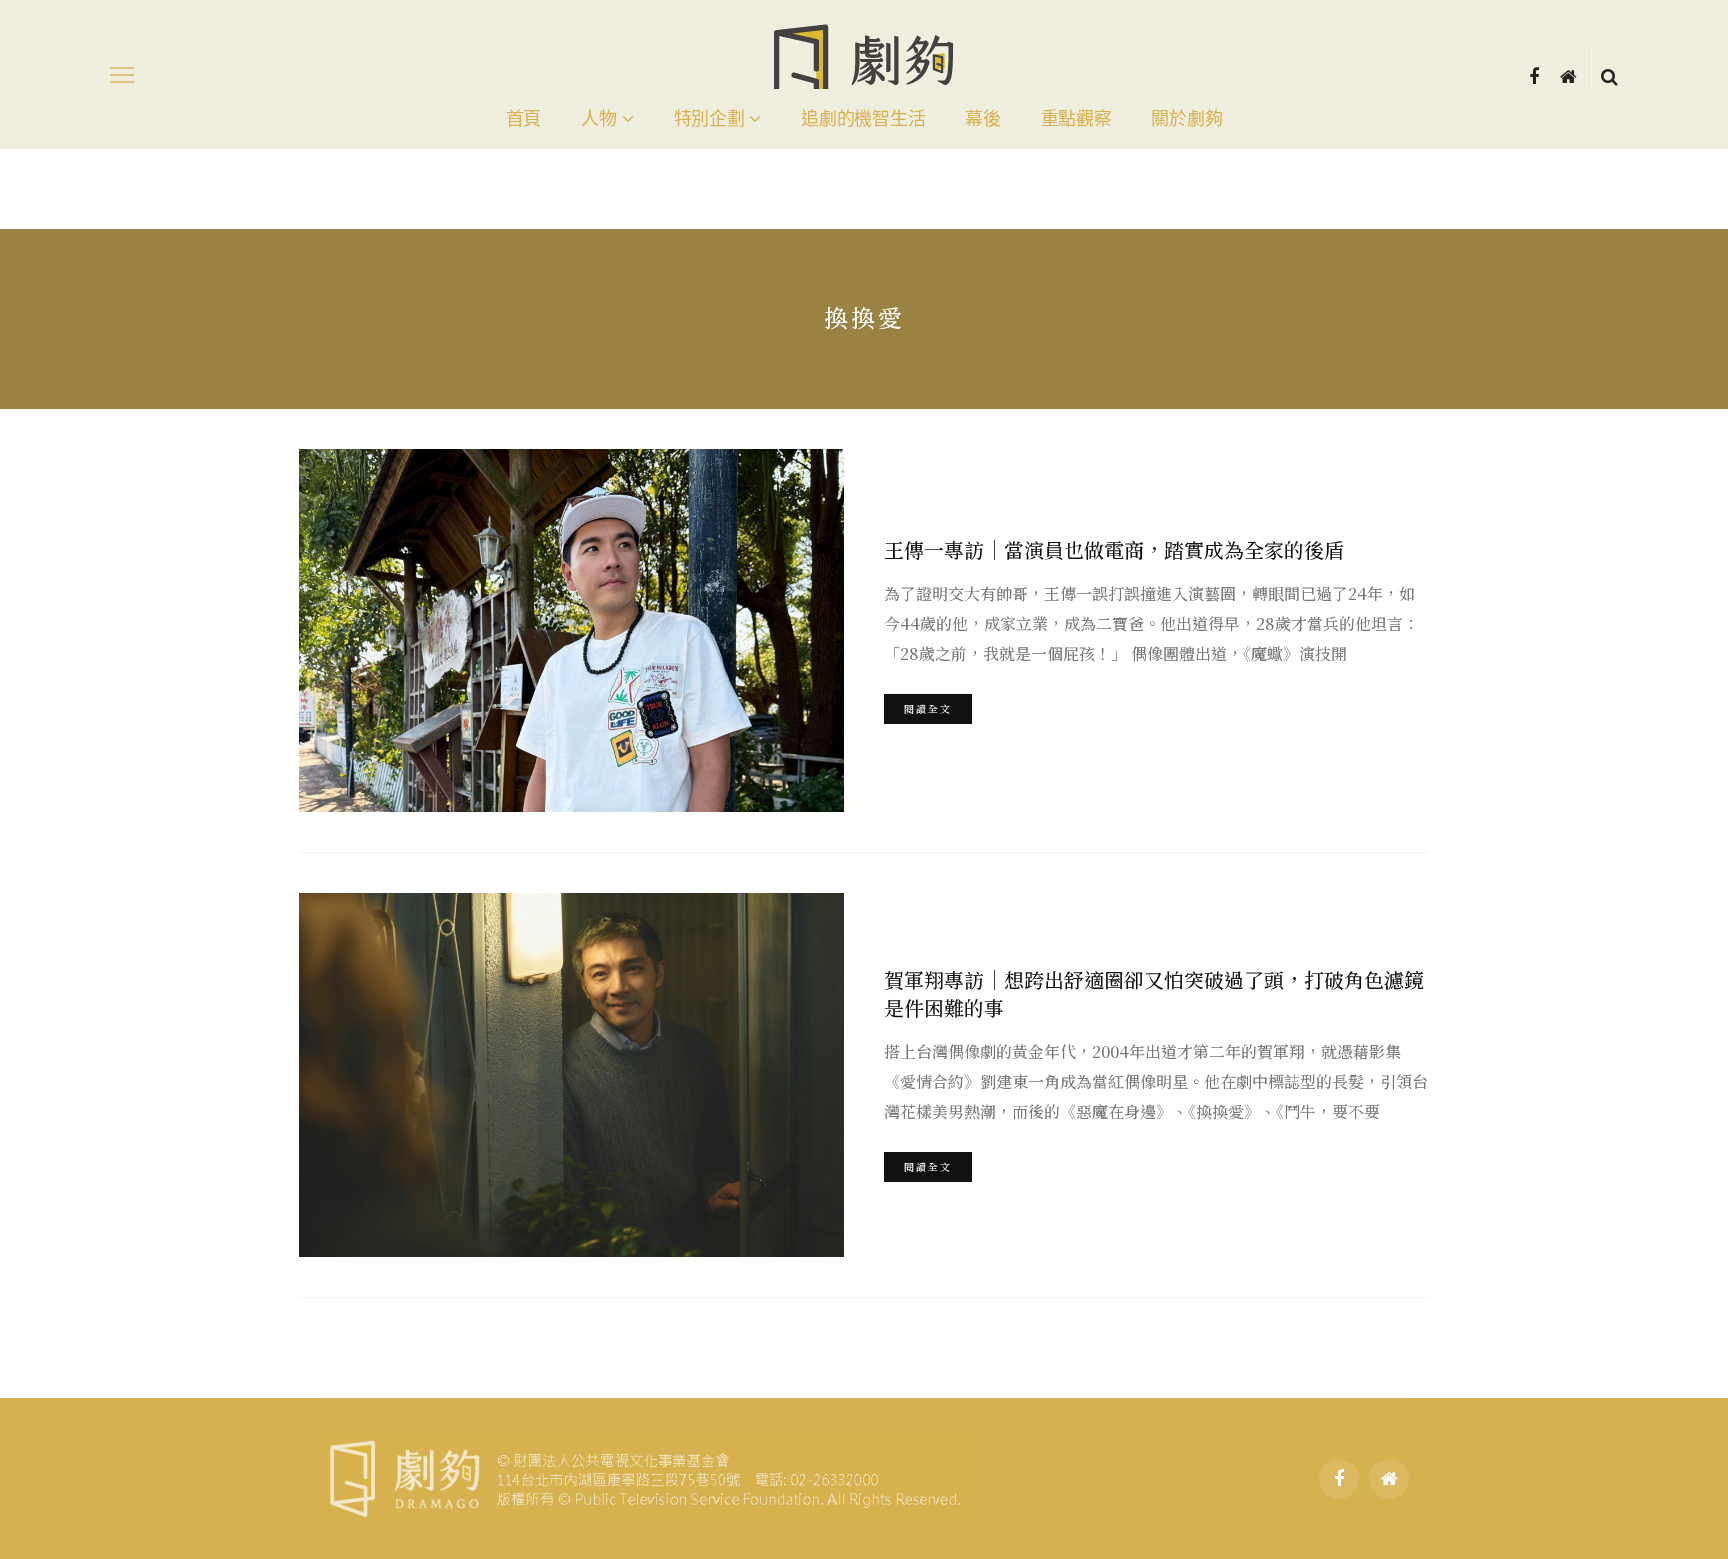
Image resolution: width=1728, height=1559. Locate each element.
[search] (1609, 75)
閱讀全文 (928, 708)
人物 (598, 119)
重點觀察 (1076, 119)
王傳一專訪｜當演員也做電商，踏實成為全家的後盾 (1114, 549)
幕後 (982, 119)
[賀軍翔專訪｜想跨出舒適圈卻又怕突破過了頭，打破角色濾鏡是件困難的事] (571, 1074)
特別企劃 (709, 119)
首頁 (523, 119)
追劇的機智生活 (863, 119)
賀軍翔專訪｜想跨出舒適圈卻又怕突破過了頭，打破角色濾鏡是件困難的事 (1154, 993)
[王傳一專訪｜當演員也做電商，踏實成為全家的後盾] (571, 630)
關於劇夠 (1186, 119)
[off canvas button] (122, 75)
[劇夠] (643, 1475)
